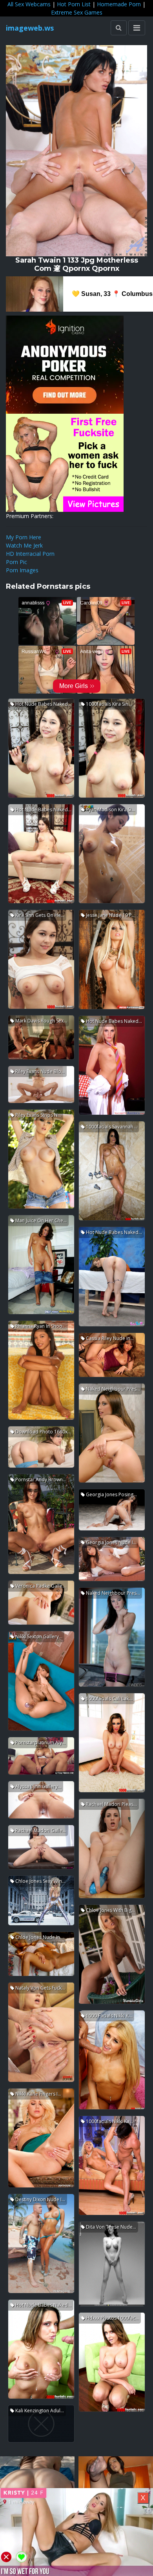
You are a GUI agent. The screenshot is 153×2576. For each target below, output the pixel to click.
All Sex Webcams (29, 4)
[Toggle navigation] (137, 28)
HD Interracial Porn (30, 554)
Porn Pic (16, 562)
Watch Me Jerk (24, 545)
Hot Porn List (74, 4)
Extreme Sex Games (77, 12)
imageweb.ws (30, 28)
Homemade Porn (119, 4)
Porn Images (22, 570)
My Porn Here (24, 537)
